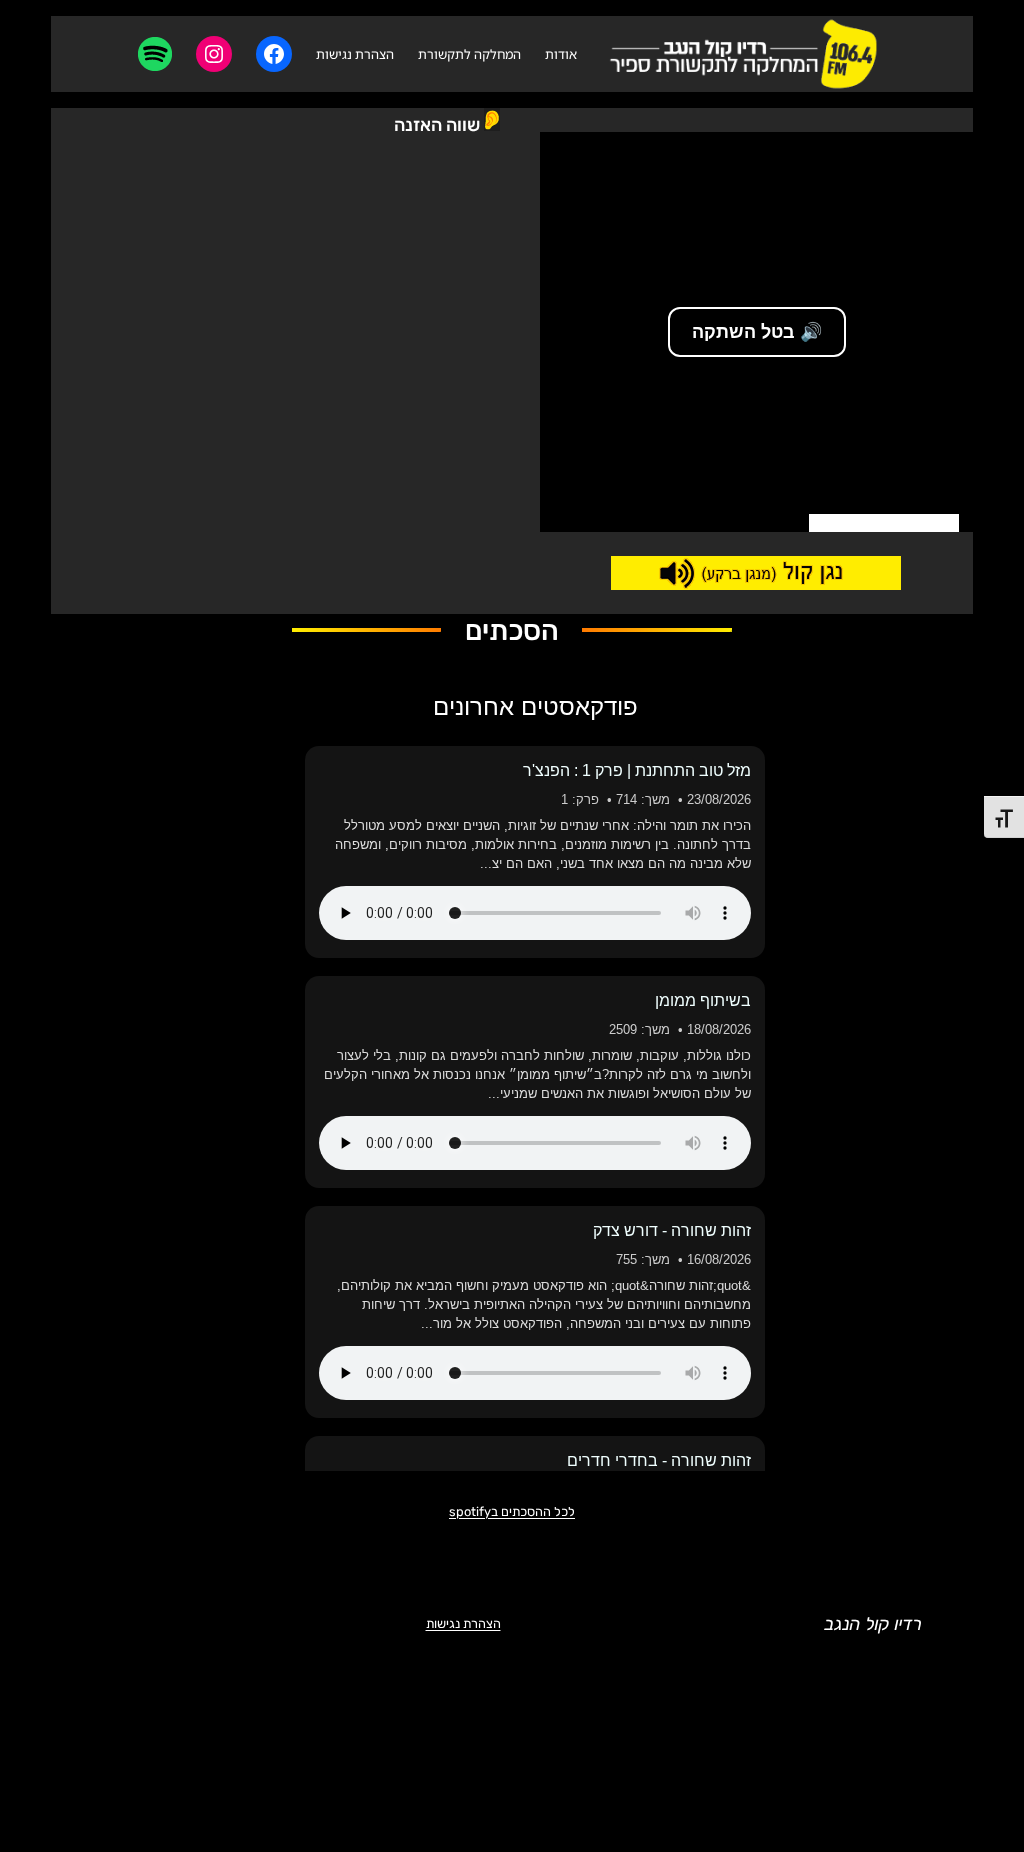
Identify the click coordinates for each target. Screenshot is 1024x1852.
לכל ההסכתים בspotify (512, 1511)
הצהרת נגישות (463, 1623)
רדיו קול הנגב (873, 1624)
